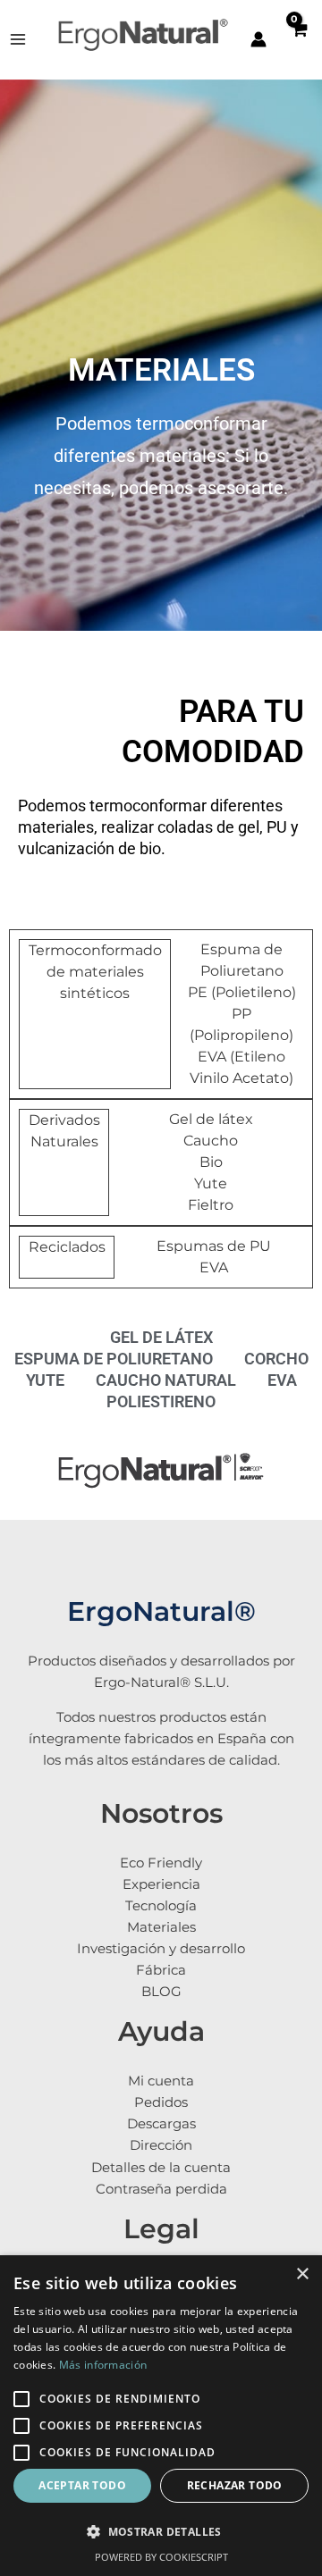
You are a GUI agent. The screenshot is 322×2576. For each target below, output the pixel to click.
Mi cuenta (161, 2081)
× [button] (302, 2274)
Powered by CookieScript (161, 2557)
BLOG (161, 1992)
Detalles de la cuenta (161, 2168)
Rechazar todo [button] (235, 2485)
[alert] (161, 2416)
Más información (103, 2365)
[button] (161, 2532)
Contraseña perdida (161, 2189)
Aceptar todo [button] (82, 2485)
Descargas (161, 2124)
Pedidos (161, 2102)
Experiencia (161, 1884)
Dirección (161, 2145)
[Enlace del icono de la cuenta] (258, 39)
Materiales (161, 1927)
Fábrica (161, 1970)
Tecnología (161, 1906)
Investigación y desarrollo (161, 1949)
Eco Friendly (161, 1863)
